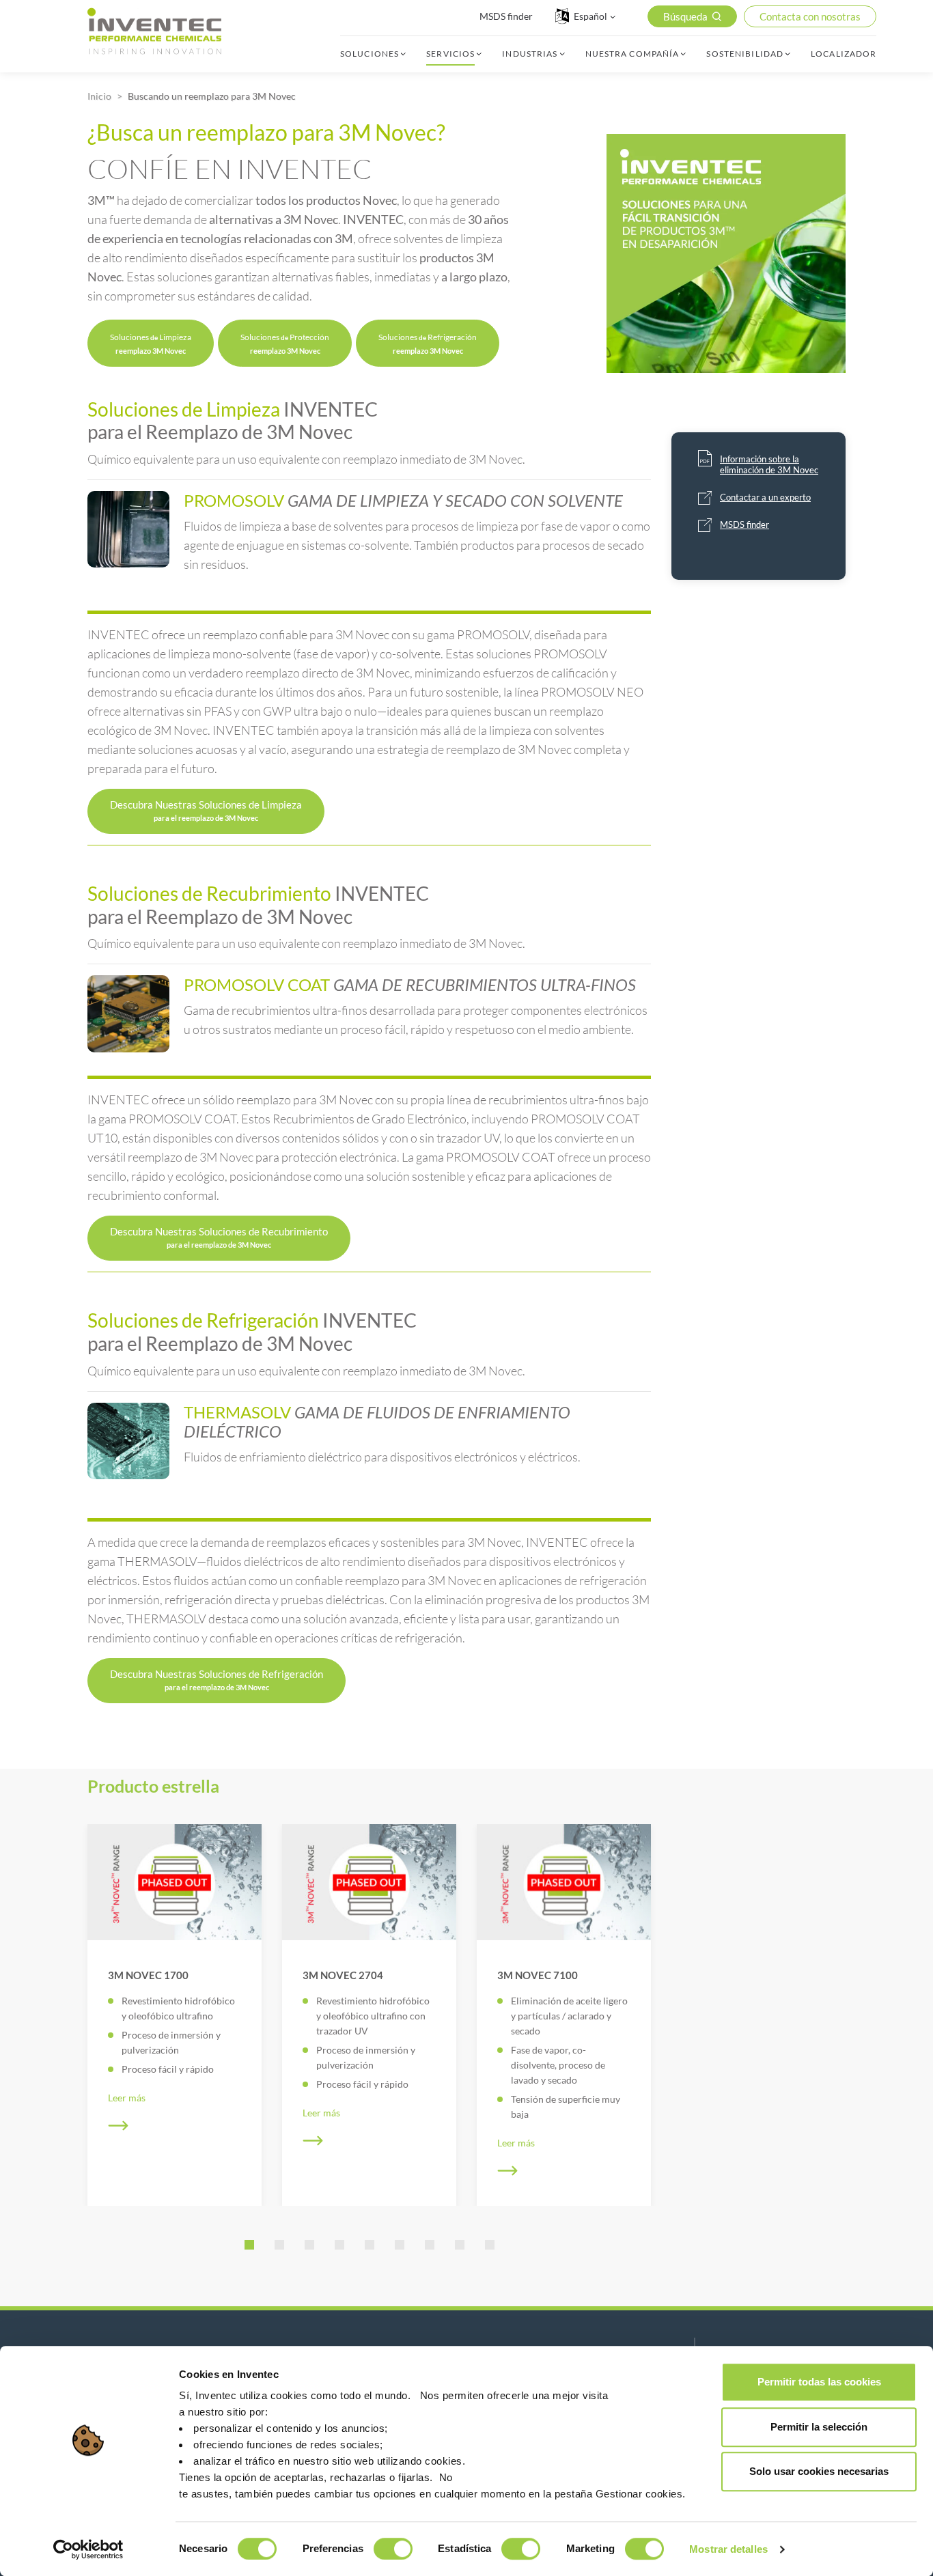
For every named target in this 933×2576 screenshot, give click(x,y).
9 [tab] (490, 2245)
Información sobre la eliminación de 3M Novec (769, 464)
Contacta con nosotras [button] (810, 16)
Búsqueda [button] (685, 16)
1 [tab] (249, 2245)
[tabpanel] (175, 2015)
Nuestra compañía (632, 54)
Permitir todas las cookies (819, 2382)
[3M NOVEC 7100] (564, 1882)
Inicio (99, 96)
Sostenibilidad (745, 54)
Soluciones (370, 54)
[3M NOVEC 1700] (175, 1882)
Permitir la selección (819, 2427)
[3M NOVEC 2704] (369, 1882)
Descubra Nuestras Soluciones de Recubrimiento (219, 1237)
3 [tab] (309, 2245)
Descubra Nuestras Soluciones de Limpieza (206, 810)
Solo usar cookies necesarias (819, 2471)
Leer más (127, 2098)
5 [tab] (370, 2245)
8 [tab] (460, 2245)
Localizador (844, 54)
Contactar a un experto (765, 497)
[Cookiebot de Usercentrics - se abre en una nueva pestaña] (88, 2549)
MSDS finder (506, 16)
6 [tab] (400, 2245)
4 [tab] (339, 2245)
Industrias (530, 54)
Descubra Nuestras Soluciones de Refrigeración (217, 1680)
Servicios (450, 54)
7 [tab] (430, 2245)
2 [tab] (279, 2245)
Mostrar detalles (728, 2549)
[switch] (393, 2549)
